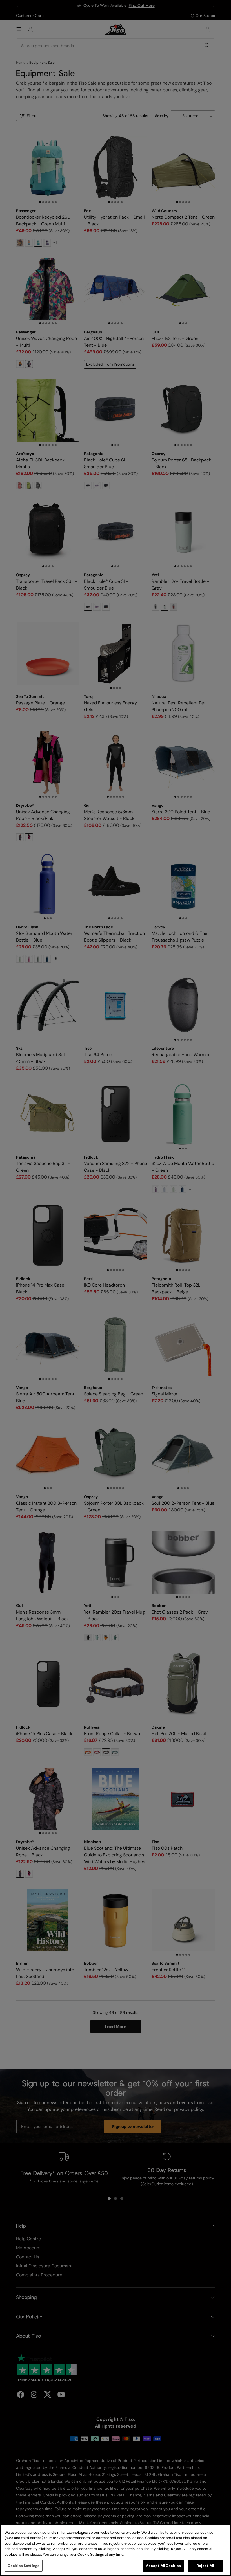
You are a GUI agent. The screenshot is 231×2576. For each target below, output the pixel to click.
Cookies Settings (24, 2566)
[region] (115, 2550)
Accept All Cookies (163, 2566)
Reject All (205, 2566)
